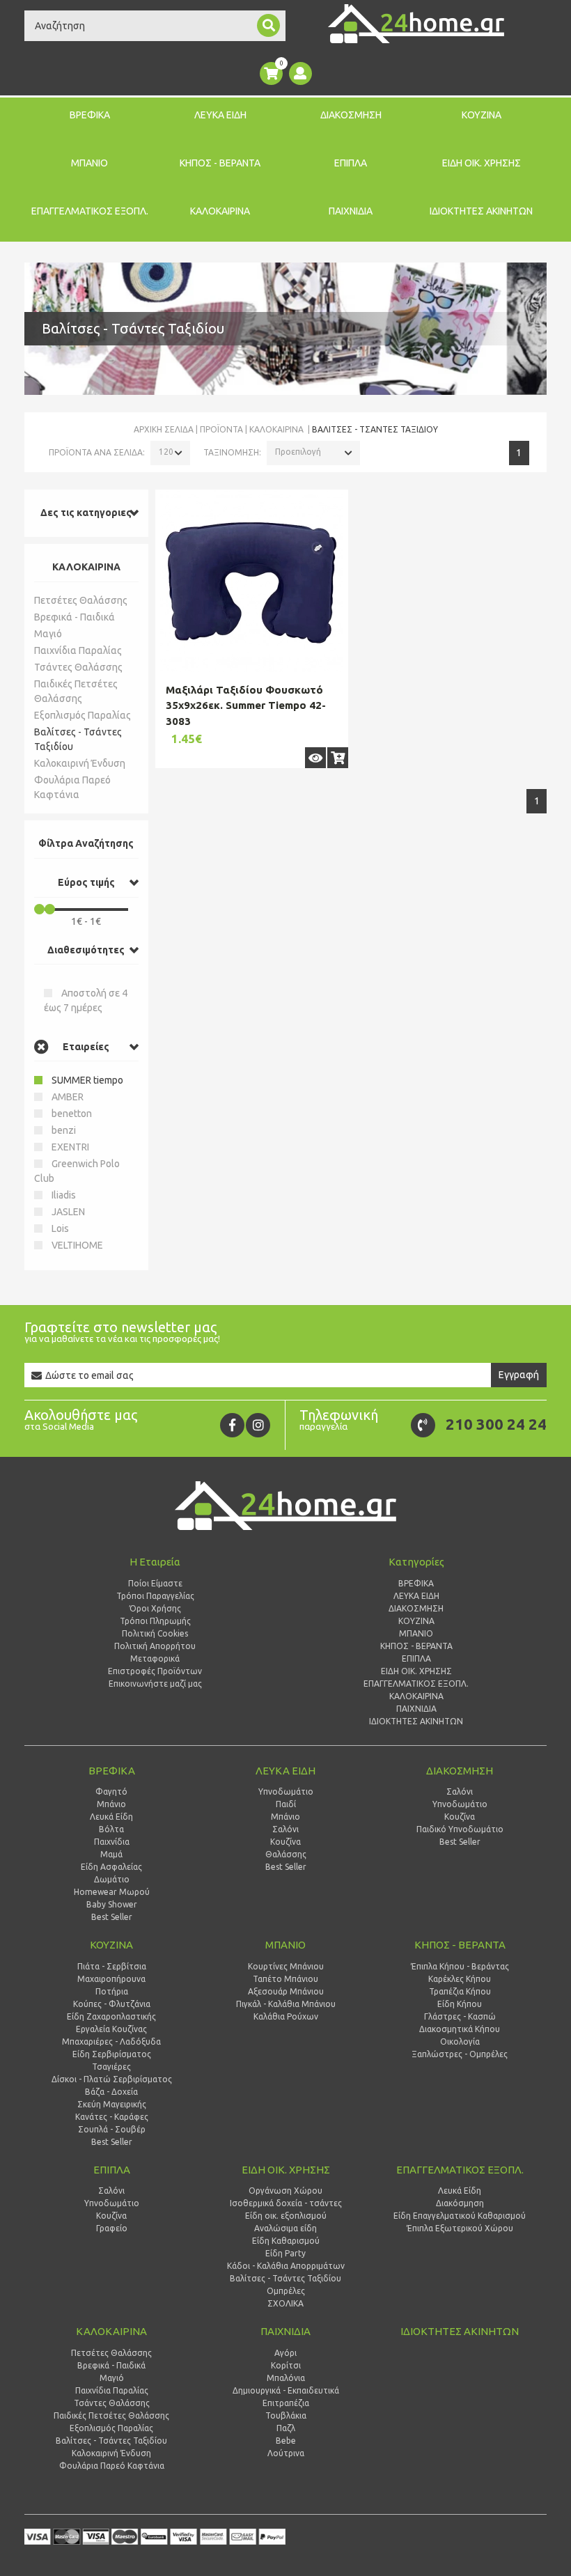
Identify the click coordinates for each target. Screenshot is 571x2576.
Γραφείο (112, 2228)
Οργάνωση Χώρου (285, 2191)
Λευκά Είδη (111, 1817)
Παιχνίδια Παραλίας (78, 650)
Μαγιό (48, 634)
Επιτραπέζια (286, 2403)
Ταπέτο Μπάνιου (285, 1979)
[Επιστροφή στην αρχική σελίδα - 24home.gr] (416, 24)
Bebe (286, 2441)
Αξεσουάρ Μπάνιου (286, 1991)
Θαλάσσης (286, 1854)
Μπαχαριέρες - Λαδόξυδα (111, 2042)
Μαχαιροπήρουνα (111, 1979)
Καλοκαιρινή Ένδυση (80, 763)
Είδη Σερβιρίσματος (112, 2054)
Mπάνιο (285, 1817)
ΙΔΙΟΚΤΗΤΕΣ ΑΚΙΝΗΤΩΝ (481, 211)
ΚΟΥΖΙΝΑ (482, 115)
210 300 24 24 (496, 1424)
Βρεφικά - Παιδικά (75, 617)
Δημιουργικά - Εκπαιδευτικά (286, 2390)
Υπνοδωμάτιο (286, 1792)
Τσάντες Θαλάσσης (78, 667)
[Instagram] (258, 1425)
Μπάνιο (111, 1804)
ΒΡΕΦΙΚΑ (90, 115)
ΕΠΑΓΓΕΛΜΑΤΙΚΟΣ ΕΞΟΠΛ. (90, 211)
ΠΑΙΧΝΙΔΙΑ (351, 211)
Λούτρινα (286, 2453)
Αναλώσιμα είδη (285, 2228)
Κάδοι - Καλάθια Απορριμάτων (286, 2266)
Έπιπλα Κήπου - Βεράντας (460, 1966)
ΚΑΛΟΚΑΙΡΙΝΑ (220, 211)
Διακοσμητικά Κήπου (460, 2029)
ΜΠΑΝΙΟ (89, 163)
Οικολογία (460, 2042)
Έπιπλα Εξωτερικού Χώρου (460, 2228)
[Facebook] (232, 1425)
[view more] (315, 758)
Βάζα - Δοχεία (111, 2092)
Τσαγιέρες (111, 2067)
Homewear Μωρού (112, 1892)
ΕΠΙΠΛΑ (351, 163)
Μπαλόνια (286, 2378)
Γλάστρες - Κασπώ (460, 2016)
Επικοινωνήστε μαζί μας (155, 1684)
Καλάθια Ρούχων (286, 2016)
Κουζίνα (285, 1842)
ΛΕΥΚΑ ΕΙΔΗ (220, 115)
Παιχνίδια (112, 1842)
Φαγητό (111, 1792)
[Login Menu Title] (300, 73)
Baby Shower (112, 1904)
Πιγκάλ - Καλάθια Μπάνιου (286, 2004)
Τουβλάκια (286, 2415)
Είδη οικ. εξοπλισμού (286, 2216)
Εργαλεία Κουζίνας (111, 2029)
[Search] (268, 25)
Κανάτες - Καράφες (112, 2117)
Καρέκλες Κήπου (460, 1979)
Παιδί (286, 1804)
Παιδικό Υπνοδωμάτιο (460, 1829)
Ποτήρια (112, 1991)
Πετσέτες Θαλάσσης (81, 600)
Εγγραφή (519, 1375)
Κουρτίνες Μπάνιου (286, 1966)
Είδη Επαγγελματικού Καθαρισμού (460, 2216)
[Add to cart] (338, 758)
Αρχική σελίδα (164, 429)
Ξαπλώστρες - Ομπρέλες (460, 2054)
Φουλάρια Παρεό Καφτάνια (72, 787)
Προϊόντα (221, 429)
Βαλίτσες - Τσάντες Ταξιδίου (78, 739)
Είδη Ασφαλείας (111, 1867)
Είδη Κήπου (460, 2004)
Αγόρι (285, 2353)
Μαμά (111, 1854)
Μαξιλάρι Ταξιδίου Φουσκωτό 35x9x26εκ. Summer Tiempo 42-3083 (246, 705)
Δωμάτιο (112, 1879)
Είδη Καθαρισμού (286, 2241)
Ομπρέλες (286, 2291)
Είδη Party (285, 2253)
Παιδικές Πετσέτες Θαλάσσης (76, 691)
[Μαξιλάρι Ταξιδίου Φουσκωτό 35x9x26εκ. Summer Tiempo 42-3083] (252, 581)
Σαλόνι (285, 1829)
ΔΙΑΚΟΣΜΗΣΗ (351, 115)
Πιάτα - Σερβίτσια (112, 1966)
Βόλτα (111, 1829)
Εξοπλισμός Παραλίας (83, 715)
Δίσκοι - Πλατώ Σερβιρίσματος (112, 2079)
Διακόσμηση (460, 2203)
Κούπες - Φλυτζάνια (112, 2004)
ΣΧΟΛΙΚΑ (285, 2303)
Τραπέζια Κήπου (460, 1991)
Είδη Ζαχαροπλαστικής (111, 2016)
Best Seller (112, 1917)
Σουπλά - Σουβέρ (112, 2129)
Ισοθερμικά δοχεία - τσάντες (286, 2203)
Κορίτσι (286, 2365)
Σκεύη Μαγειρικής (112, 2104)
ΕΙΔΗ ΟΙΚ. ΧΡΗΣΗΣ (482, 163)
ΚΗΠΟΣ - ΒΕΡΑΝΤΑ (220, 163)
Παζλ (286, 2428)
